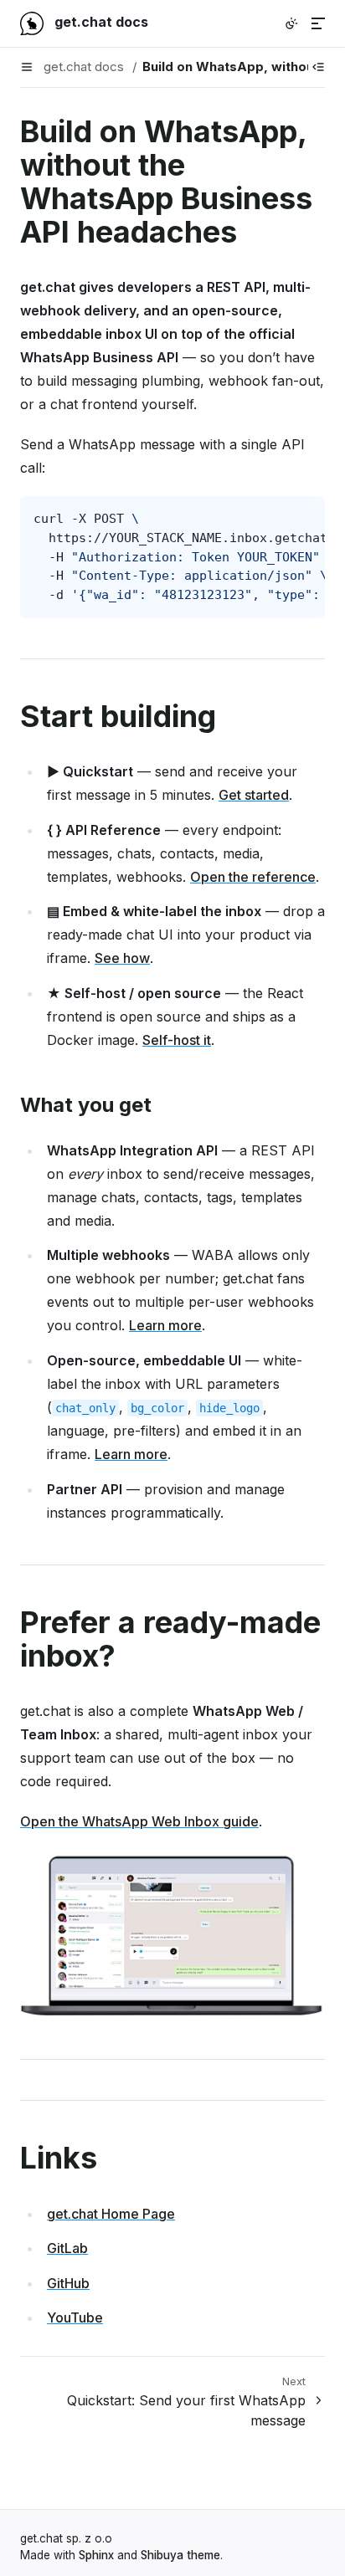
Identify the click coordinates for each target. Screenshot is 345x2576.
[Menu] (318, 23)
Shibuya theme (180, 2555)
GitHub (68, 2283)
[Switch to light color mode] (291, 23)
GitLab (67, 2248)
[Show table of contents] (318, 67)
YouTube (75, 2317)
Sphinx (96, 2555)
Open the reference (253, 877)
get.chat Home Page (111, 2214)
